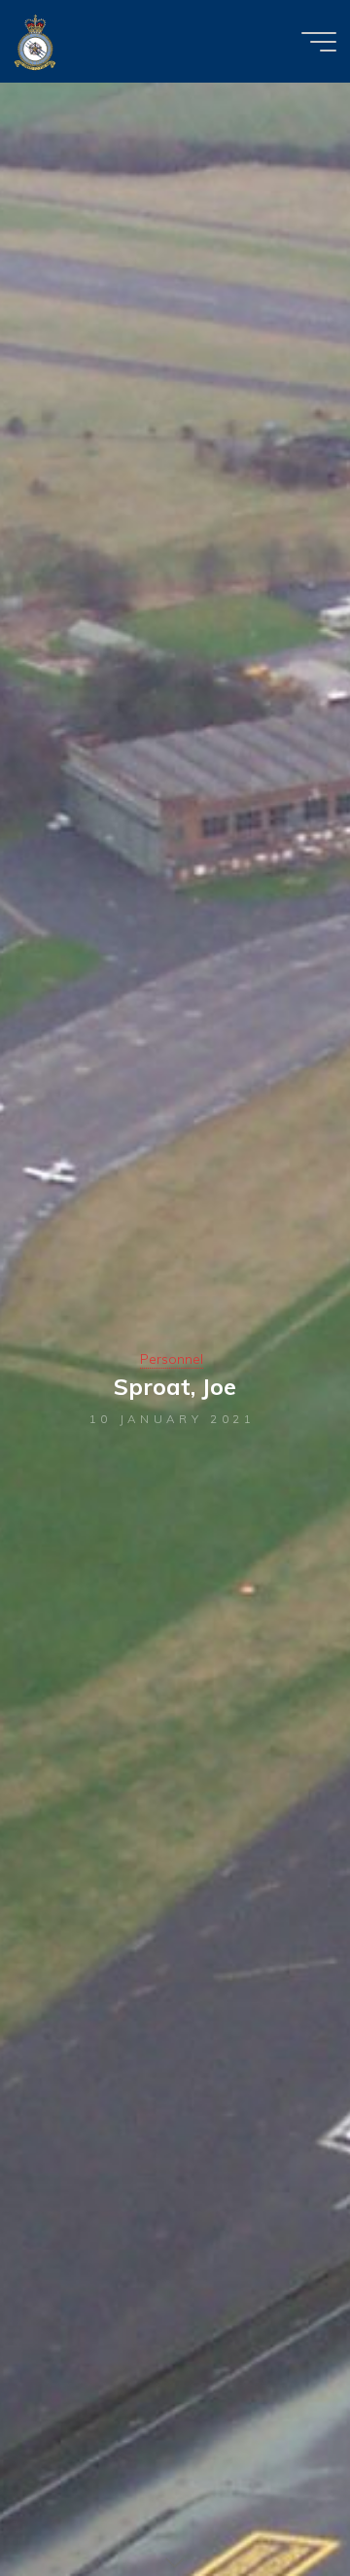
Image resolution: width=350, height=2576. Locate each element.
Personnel (172, 1359)
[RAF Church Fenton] (35, 41)
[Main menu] (319, 42)
